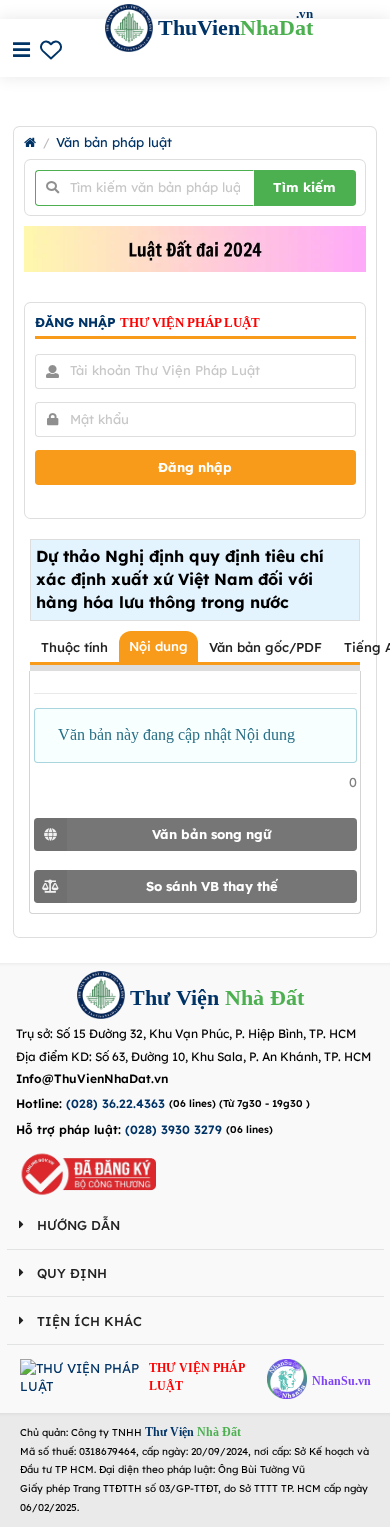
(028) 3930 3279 (173, 1129)
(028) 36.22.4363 (115, 1103)
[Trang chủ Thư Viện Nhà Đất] (30, 142)
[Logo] (101, 997)
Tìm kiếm (304, 187)
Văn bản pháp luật (114, 142)
